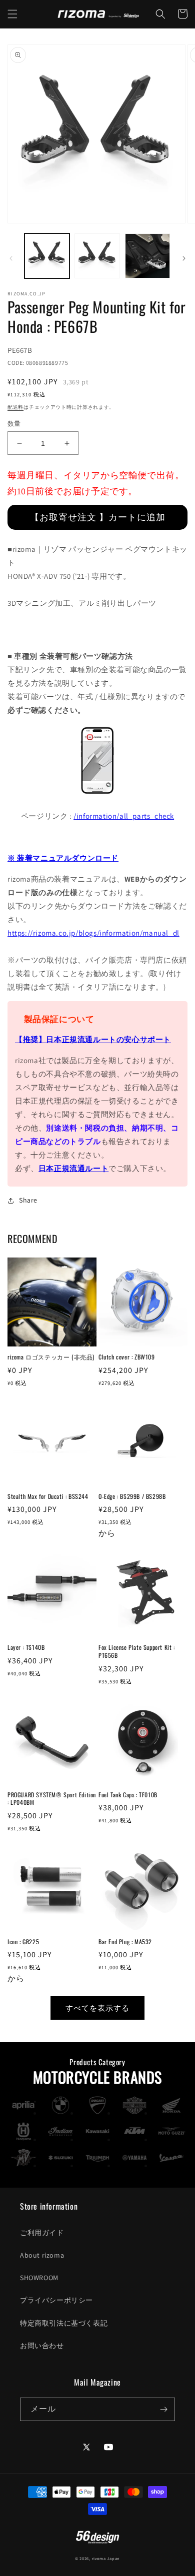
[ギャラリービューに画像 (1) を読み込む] (47, 256)
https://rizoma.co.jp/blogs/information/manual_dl (93, 933)
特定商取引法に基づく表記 (64, 2323)
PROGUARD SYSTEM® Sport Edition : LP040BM (52, 1799)
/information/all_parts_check (124, 816)
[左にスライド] (11, 258)
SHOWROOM (39, 2278)
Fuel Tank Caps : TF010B (128, 1795)
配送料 (15, 407)
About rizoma (42, 2255)
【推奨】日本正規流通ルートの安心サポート (93, 1039)
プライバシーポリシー (56, 2300)
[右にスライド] (184, 258)
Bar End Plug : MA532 (125, 1942)
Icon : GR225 (23, 1942)
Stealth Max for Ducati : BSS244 (48, 1496)
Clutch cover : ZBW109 (127, 1357)
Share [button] (28, 1200)
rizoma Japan (106, 2558)
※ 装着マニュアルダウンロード (63, 858)
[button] (12, 14)
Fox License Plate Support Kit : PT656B (137, 1651)
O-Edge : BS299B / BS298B (132, 1496)
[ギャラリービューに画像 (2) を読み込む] (97, 256)
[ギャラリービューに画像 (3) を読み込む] (147, 256)
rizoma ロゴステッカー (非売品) (51, 1357)
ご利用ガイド (42, 2233)
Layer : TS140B (26, 1647)
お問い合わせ (42, 2346)
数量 (14, 424)
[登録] (163, 2409)
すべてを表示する (97, 2008)
